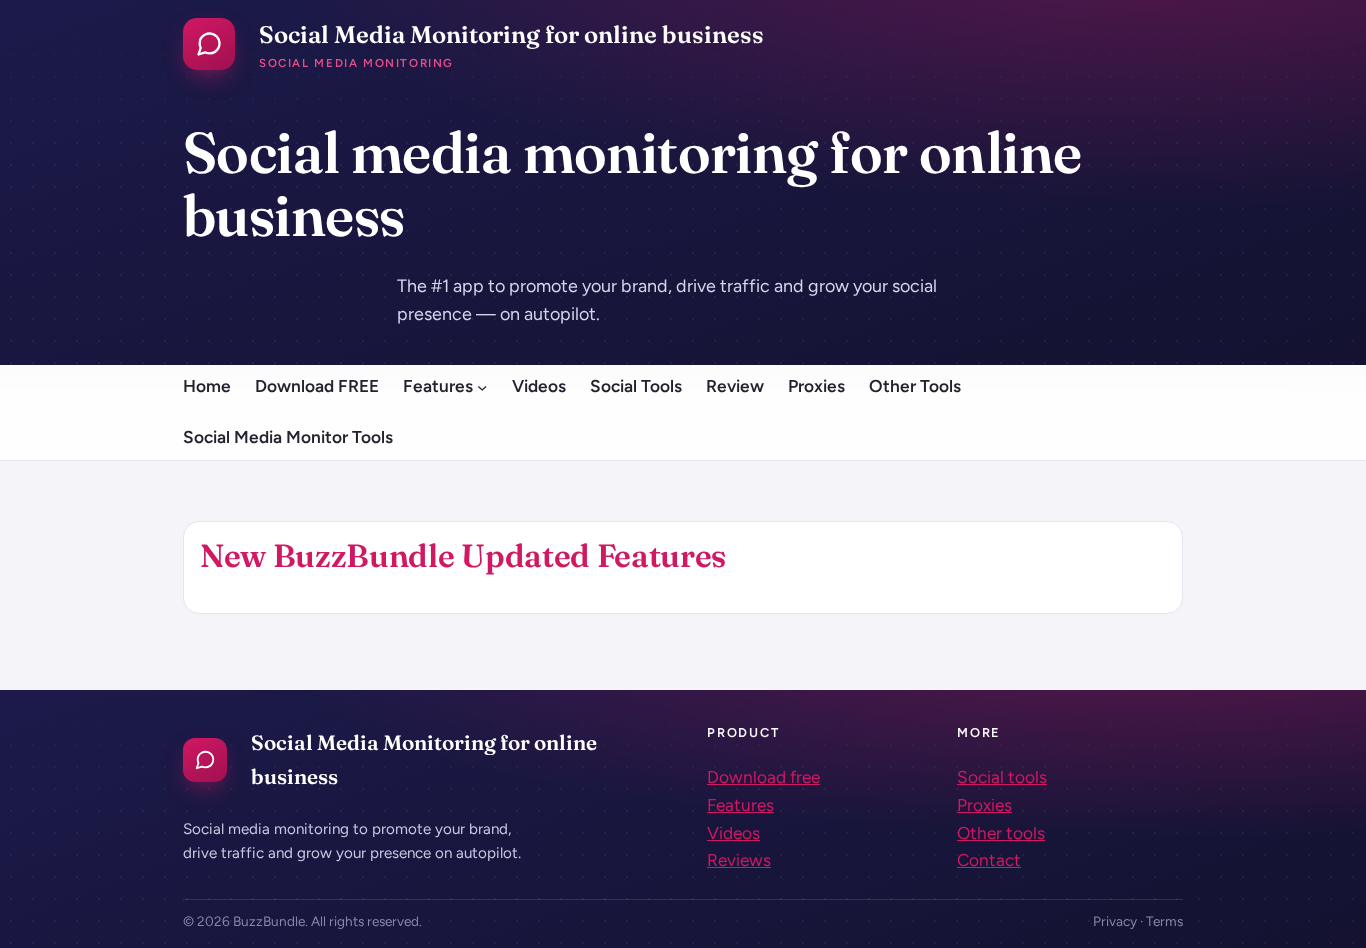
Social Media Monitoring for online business (511, 34)
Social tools (1002, 777)
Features (740, 805)
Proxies (984, 805)
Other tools (1001, 833)
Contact (989, 860)
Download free (763, 777)
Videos (733, 833)
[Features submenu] (482, 386)
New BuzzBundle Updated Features (463, 555)
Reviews (739, 860)
